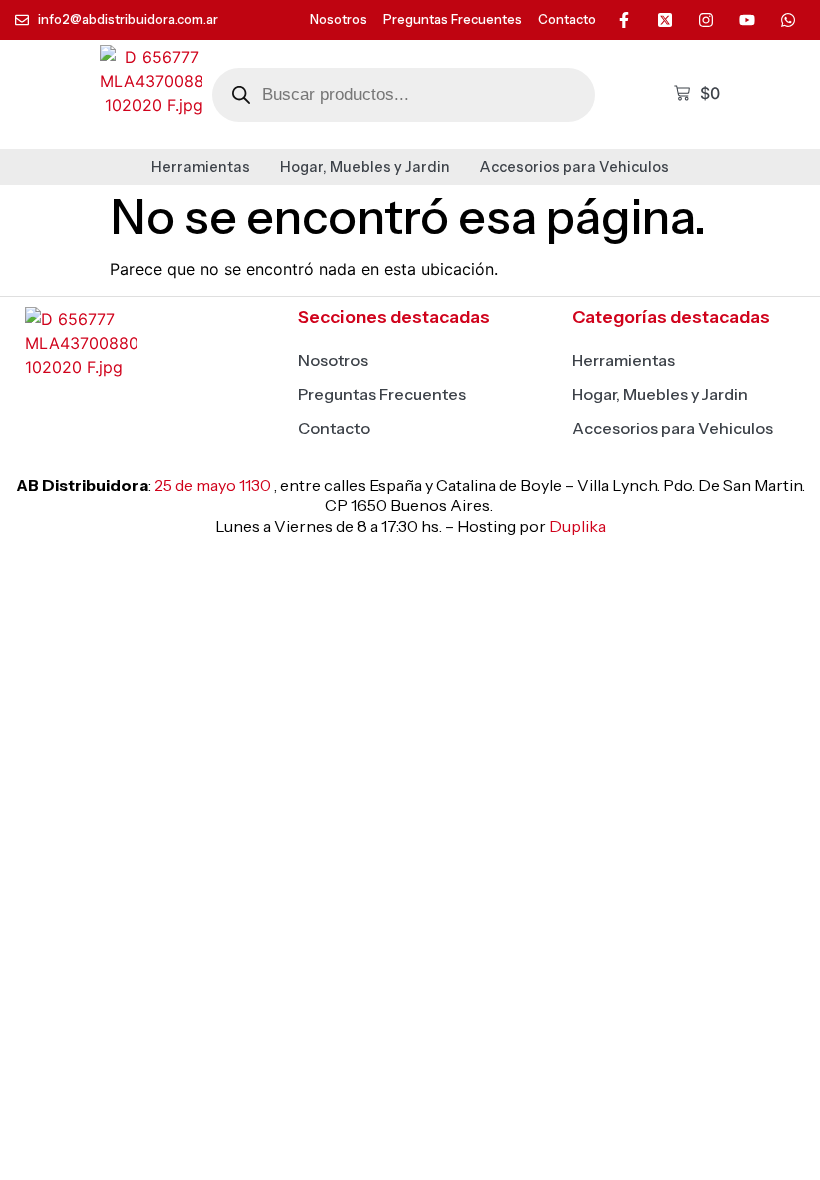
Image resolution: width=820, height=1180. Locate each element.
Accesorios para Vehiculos (574, 167)
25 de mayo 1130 (212, 485)
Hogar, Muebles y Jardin (365, 167)
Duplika (577, 526)
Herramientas (200, 167)
